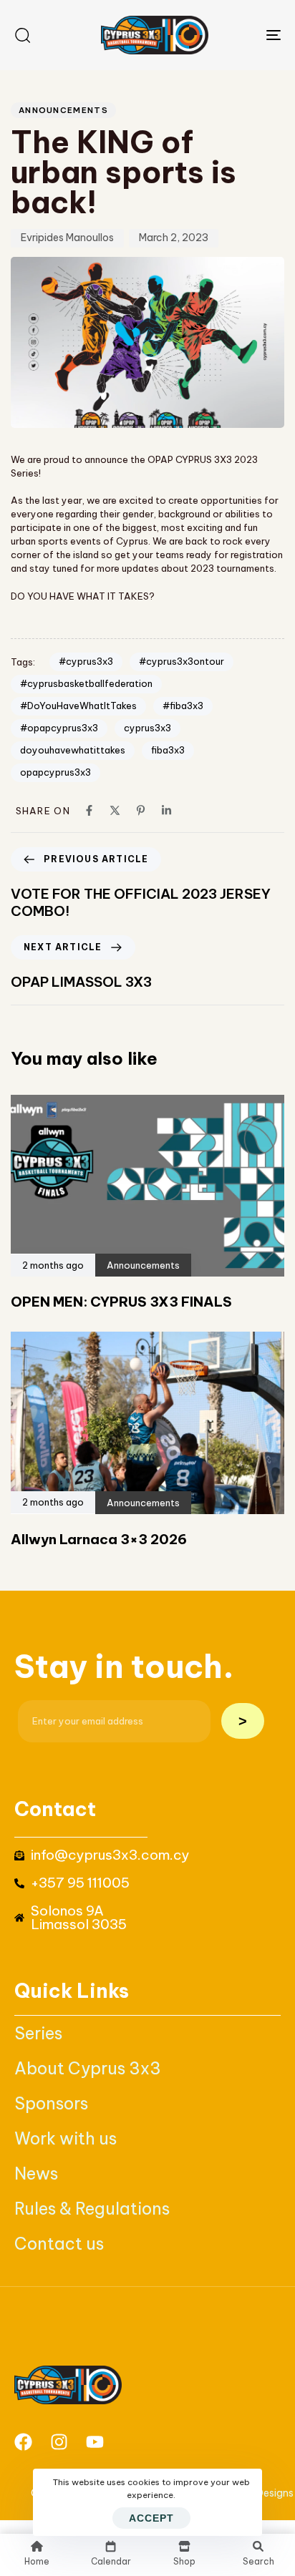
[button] (22, 35)
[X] (115, 810)
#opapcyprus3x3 (59, 728)
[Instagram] (59, 2442)
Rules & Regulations (92, 2209)
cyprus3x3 (147, 728)
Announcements (63, 110)
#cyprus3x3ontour (182, 661)
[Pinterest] (141, 810)
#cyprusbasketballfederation (86, 683)
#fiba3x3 (183, 706)
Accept (151, 2518)
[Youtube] (95, 2442)
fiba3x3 (168, 750)
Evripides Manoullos (67, 238)
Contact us (59, 2244)
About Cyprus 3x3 (88, 2068)
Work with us (66, 2138)
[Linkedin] (166, 810)
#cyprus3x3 (86, 661)
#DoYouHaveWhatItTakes (78, 706)
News (36, 2173)
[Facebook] (89, 810)
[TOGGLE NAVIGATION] (236, 35)
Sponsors (51, 2103)
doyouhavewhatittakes (73, 750)
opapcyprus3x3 (55, 772)
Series (38, 2033)
